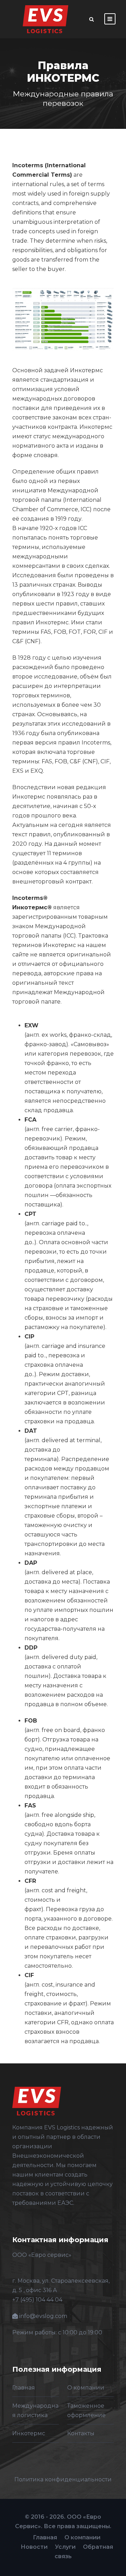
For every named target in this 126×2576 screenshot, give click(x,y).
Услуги (65, 2547)
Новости (34, 2547)
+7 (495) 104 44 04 (37, 2300)
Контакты (81, 2433)
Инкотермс (29, 2433)
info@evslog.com (43, 2316)
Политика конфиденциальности (63, 2479)
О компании (86, 2388)
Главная (24, 2388)
